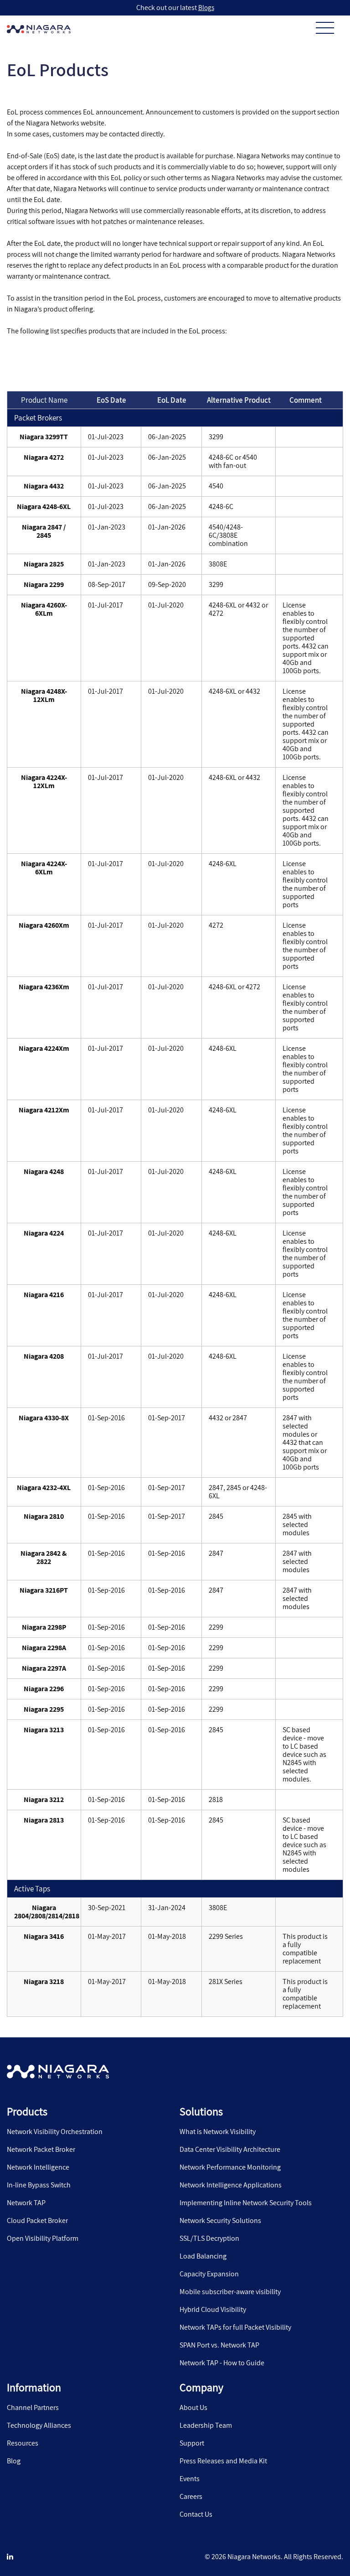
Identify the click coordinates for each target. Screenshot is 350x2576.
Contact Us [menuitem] (196, 2514)
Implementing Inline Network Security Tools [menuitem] (246, 2203)
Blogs (206, 8)
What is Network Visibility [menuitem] (218, 2132)
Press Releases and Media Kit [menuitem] (223, 2461)
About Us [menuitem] (193, 2408)
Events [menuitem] (190, 2479)
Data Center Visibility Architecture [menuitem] (230, 2150)
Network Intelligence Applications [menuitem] (231, 2185)
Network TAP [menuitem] (26, 2203)
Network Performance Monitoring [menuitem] (230, 2167)
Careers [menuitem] (191, 2497)
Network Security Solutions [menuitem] (220, 2221)
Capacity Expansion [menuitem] (209, 2274)
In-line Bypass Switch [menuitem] (39, 2185)
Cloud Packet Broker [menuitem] (37, 2221)
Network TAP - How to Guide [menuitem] (222, 2363)
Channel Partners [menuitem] (33, 2408)
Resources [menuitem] (23, 2443)
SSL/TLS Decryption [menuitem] (209, 2238)
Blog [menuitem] (14, 2461)
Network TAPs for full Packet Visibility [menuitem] (235, 2327)
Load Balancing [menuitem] (203, 2256)
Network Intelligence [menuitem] (38, 2167)
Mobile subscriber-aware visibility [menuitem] (230, 2292)
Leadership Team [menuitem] (206, 2425)
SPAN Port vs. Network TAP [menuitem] (219, 2345)
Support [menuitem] (192, 2443)
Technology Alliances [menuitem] (39, 2425)
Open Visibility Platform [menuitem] (43, 2238)
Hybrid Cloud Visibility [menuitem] (213, 2310)
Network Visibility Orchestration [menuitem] (55, 2132)
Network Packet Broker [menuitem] (41, 2150)
